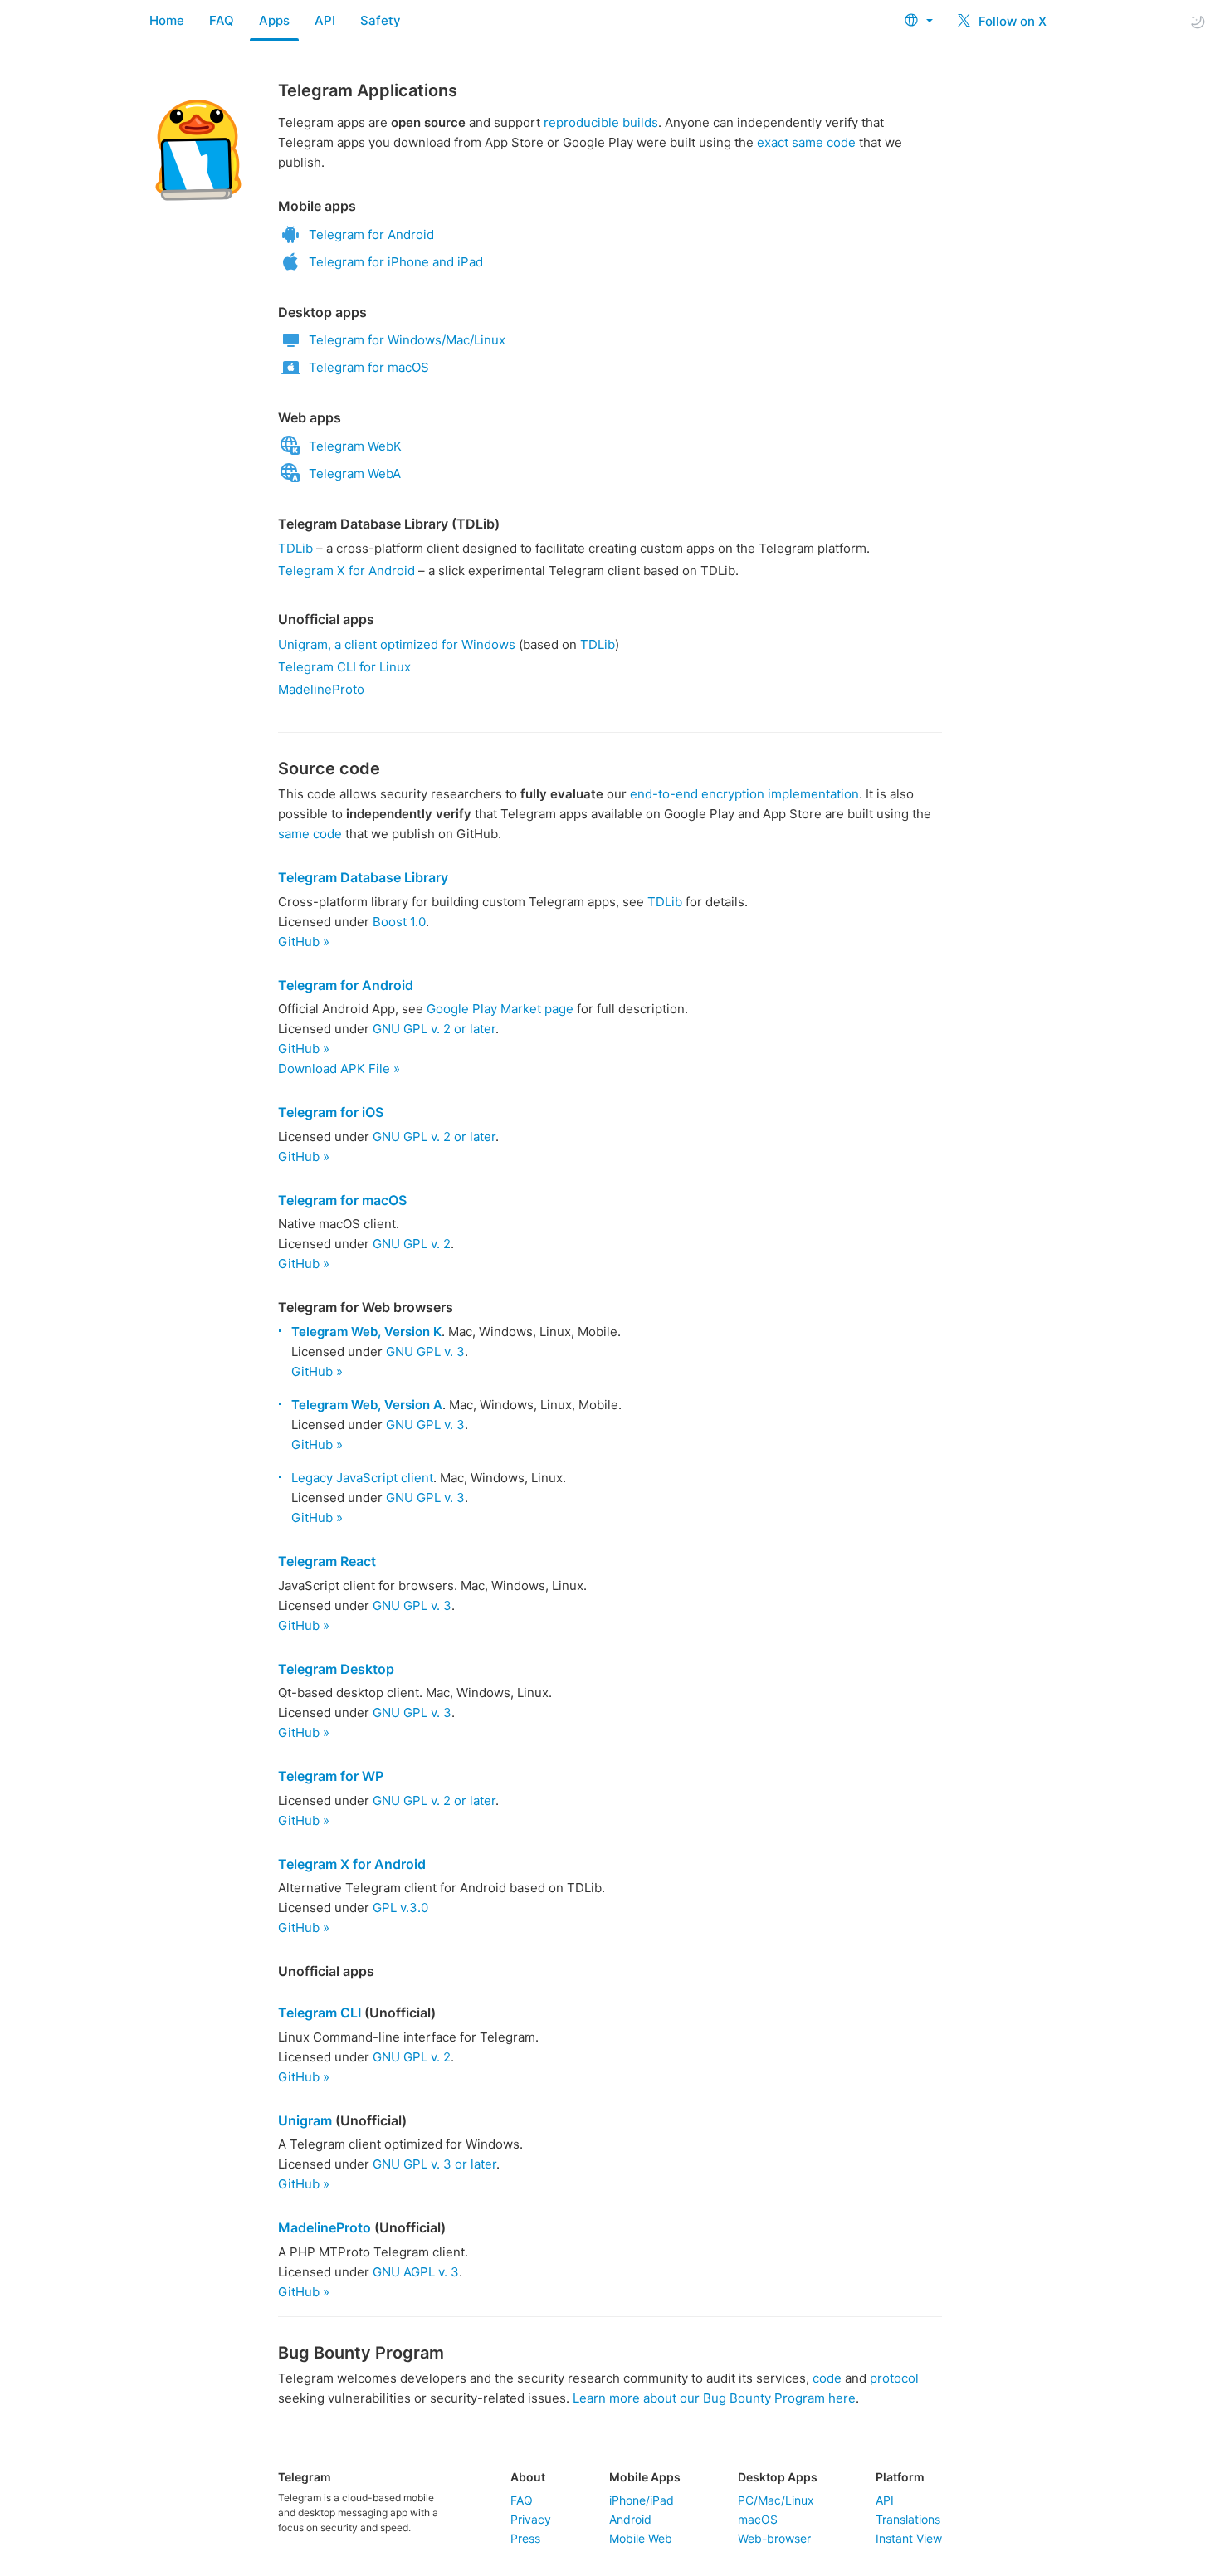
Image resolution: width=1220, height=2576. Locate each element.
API (325, 20)
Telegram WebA (355, 473)
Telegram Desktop (336, 1669)
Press (525, 2538)
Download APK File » (339, 1068)
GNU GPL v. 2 (412, 1244)
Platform (900, 2477)
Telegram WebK (355, 446)
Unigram (305, 2120)
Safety (381, 20)
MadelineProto (321, 689)
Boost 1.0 (399, 922)
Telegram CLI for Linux (344, 667)
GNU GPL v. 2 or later (434, 1029)
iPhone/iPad (642, 2500)
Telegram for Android (371, 234)
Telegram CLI (320, 2013)
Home (167, 20)
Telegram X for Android (346, 571)
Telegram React (327, 1561)
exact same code (806, 142)
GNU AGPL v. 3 (416, 2272)
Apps (274, 20)
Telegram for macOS (369, 367)
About (528, 2477)
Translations (908, 2519)
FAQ (222, 20)
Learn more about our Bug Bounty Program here (714, 2398)
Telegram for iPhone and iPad (396, 262)
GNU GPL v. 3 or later (434, 2164)
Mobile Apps (645, 2477)
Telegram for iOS (331, 1112)
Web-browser (774, 2538)
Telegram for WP (331, 1776)
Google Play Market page (500, 1009)
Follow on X (1011, 21)
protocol (894, 2378)
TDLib (295, 548)
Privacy (531, 2519)
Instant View (909, 2538)
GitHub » (304, 942)
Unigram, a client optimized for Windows (397, 644)
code (827, 2378)
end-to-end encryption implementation (744, 794)
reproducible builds (601, 122)
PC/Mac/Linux (776, 2500)
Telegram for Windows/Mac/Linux (407, 340)
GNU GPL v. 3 (425, 1351)
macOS (758, 2519)
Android (630, 2519)
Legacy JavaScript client (362, 1478)
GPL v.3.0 (400, 1908)
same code (310, 834)
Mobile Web (641, 2538)
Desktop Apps (778, 2477)
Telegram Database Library (363, 877)
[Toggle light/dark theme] (1198, 21)
